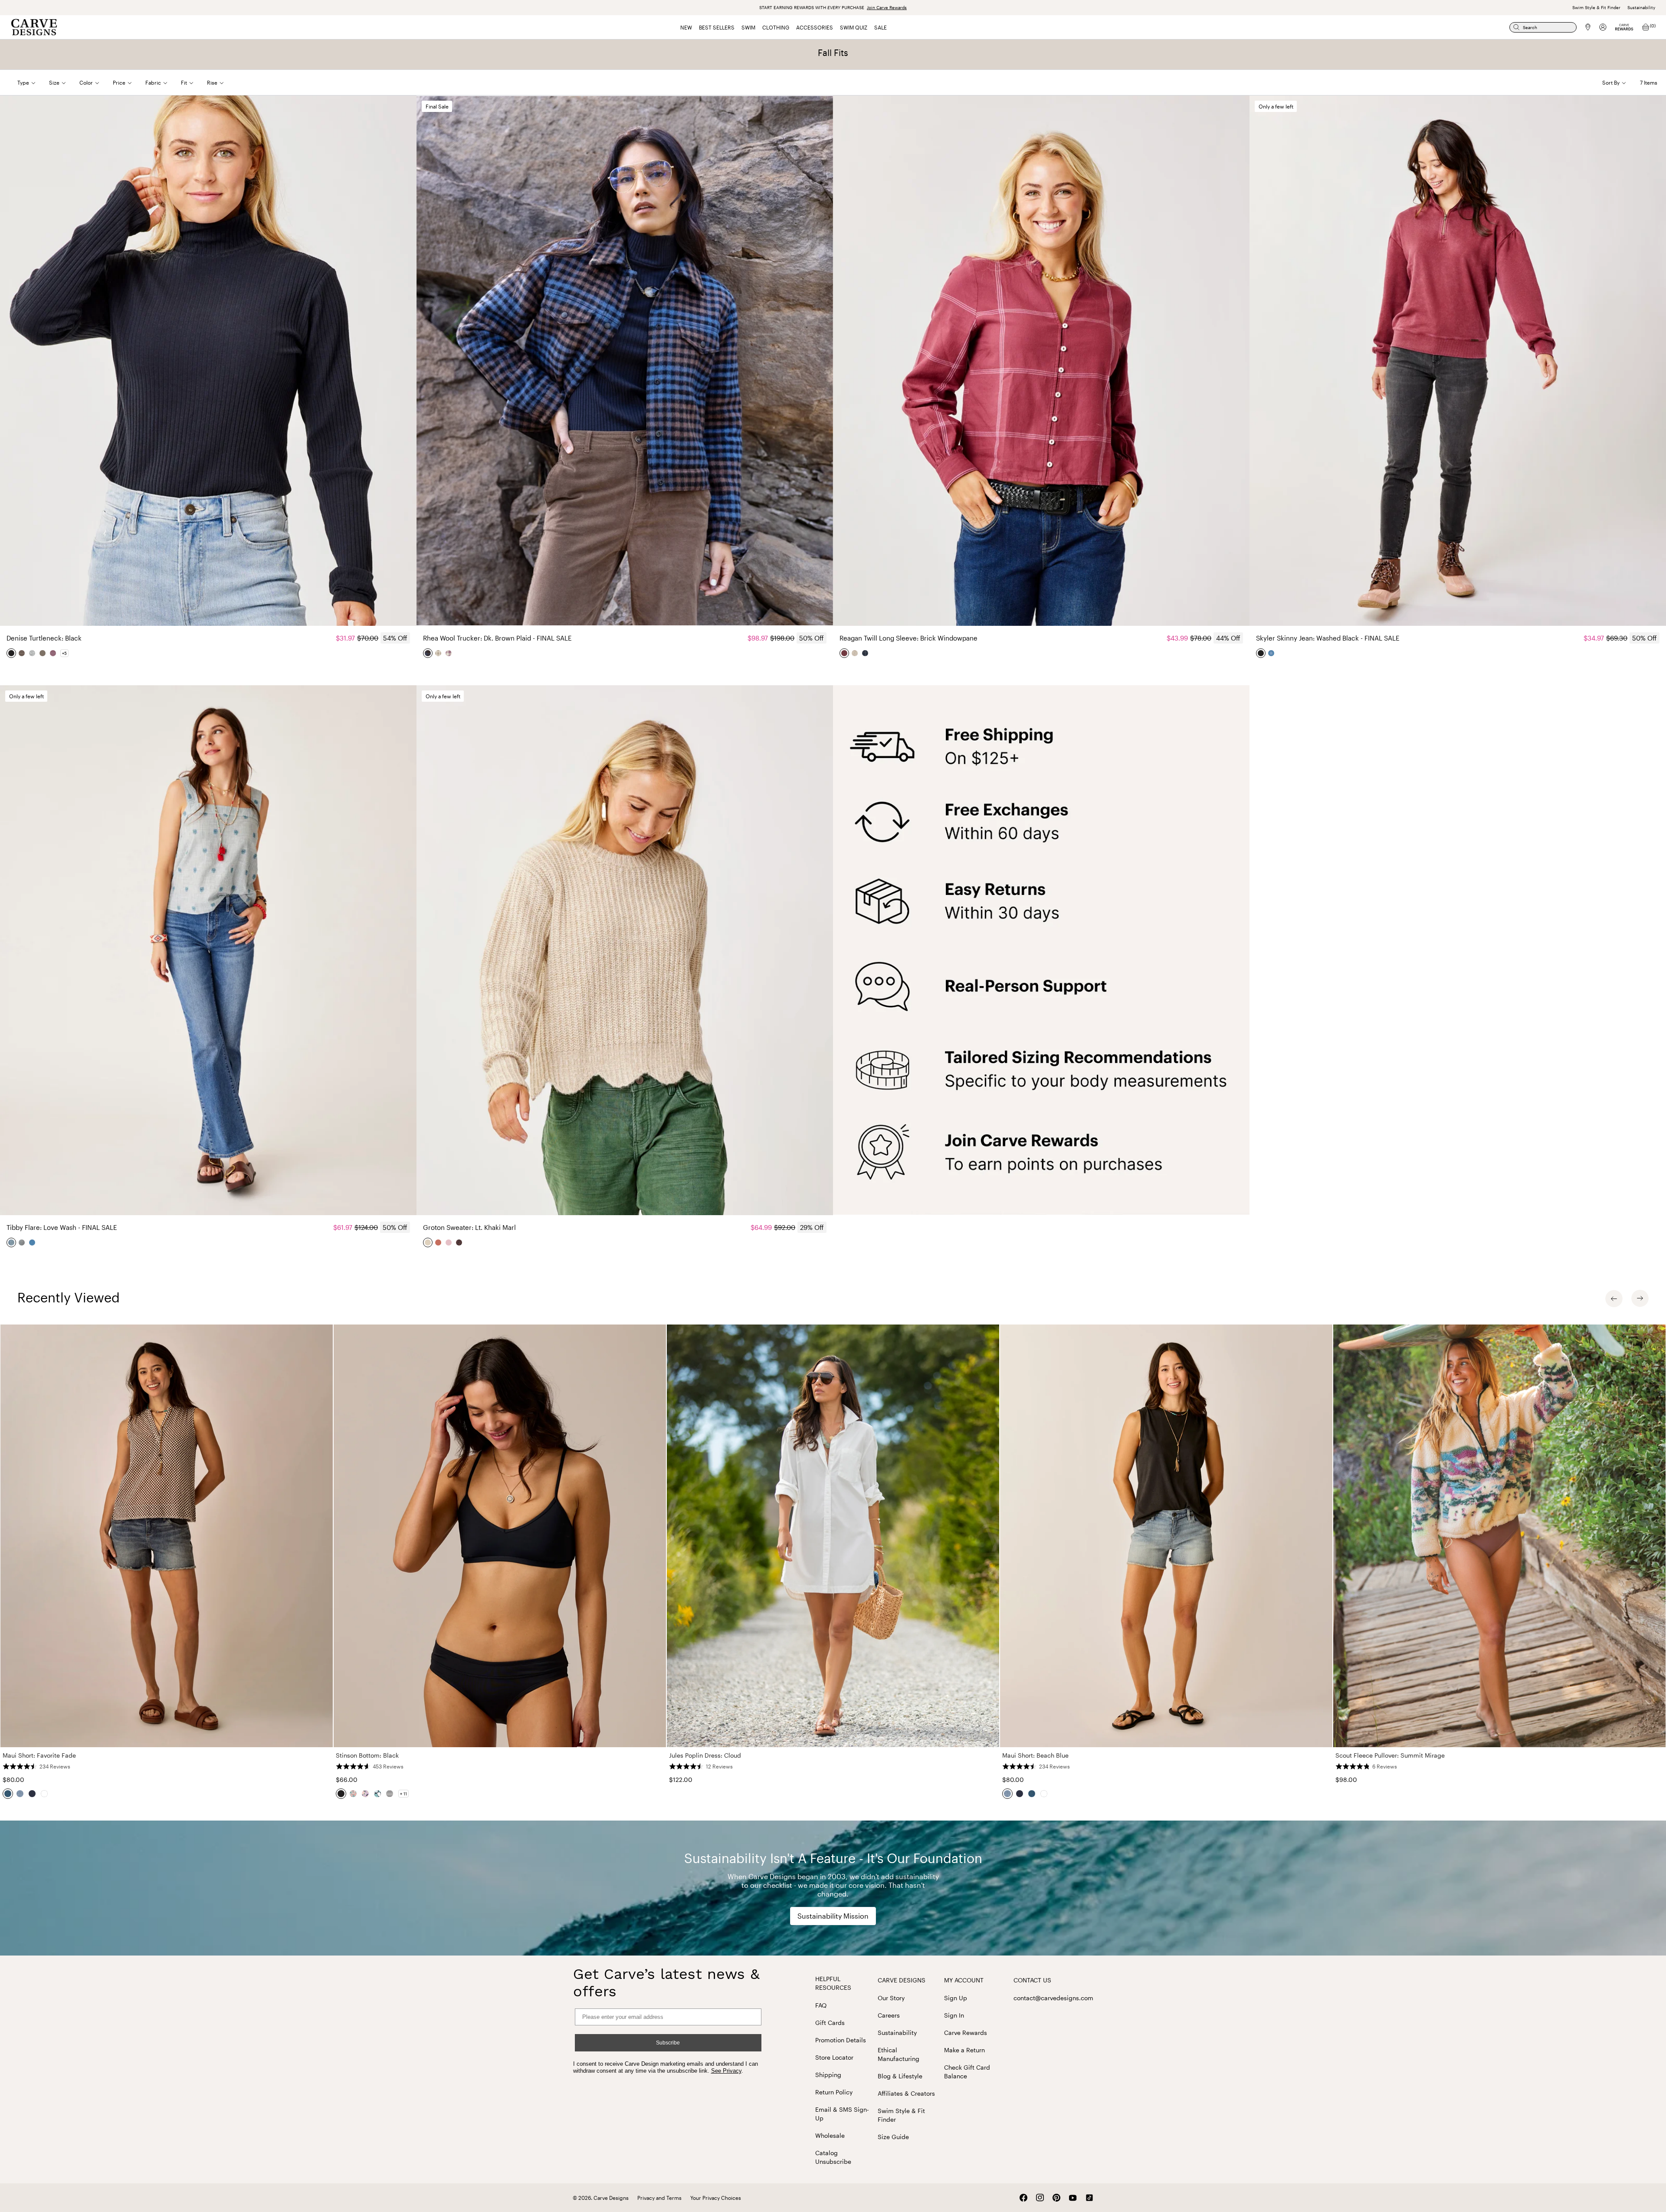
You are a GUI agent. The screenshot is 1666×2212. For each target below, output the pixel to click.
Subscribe (668, 2043)
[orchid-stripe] (53, 653)
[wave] (459, 1242)
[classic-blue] (33, 1242)
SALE (881, 27)
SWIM (748, 27)
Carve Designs (902, 1980)
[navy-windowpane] (866, 653)
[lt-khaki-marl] (428, 1242)
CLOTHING (776, 27)
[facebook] (1023, 2198)
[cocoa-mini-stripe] (22, 653)
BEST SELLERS (717, 27)
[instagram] (1040, 2198)
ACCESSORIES (815, 27)
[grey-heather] (33, 653)
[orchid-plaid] (449, 653)
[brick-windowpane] (845, 653)
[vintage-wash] (22, 1242)
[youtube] (1073, 2198)
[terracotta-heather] (439, 1242)
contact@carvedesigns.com (1053, 1998)
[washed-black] (1261, 653)
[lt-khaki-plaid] (439, 653)
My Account (964, 1980)
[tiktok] (1089, 2198)
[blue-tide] (1272, 653)
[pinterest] (1056, 2198)
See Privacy (726, 2071)
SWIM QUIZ (854, 27)
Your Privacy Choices (716, 2198)
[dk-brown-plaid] (428, 653)
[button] (33, 82)
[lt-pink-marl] (449, 1242)
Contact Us (1032, 1980)
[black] (12, 653)
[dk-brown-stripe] (43, 653)
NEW (686, 27)
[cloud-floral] (855, 653)
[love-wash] (12, 1242)
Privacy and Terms (659, 2198)
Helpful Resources (833, 1983)
